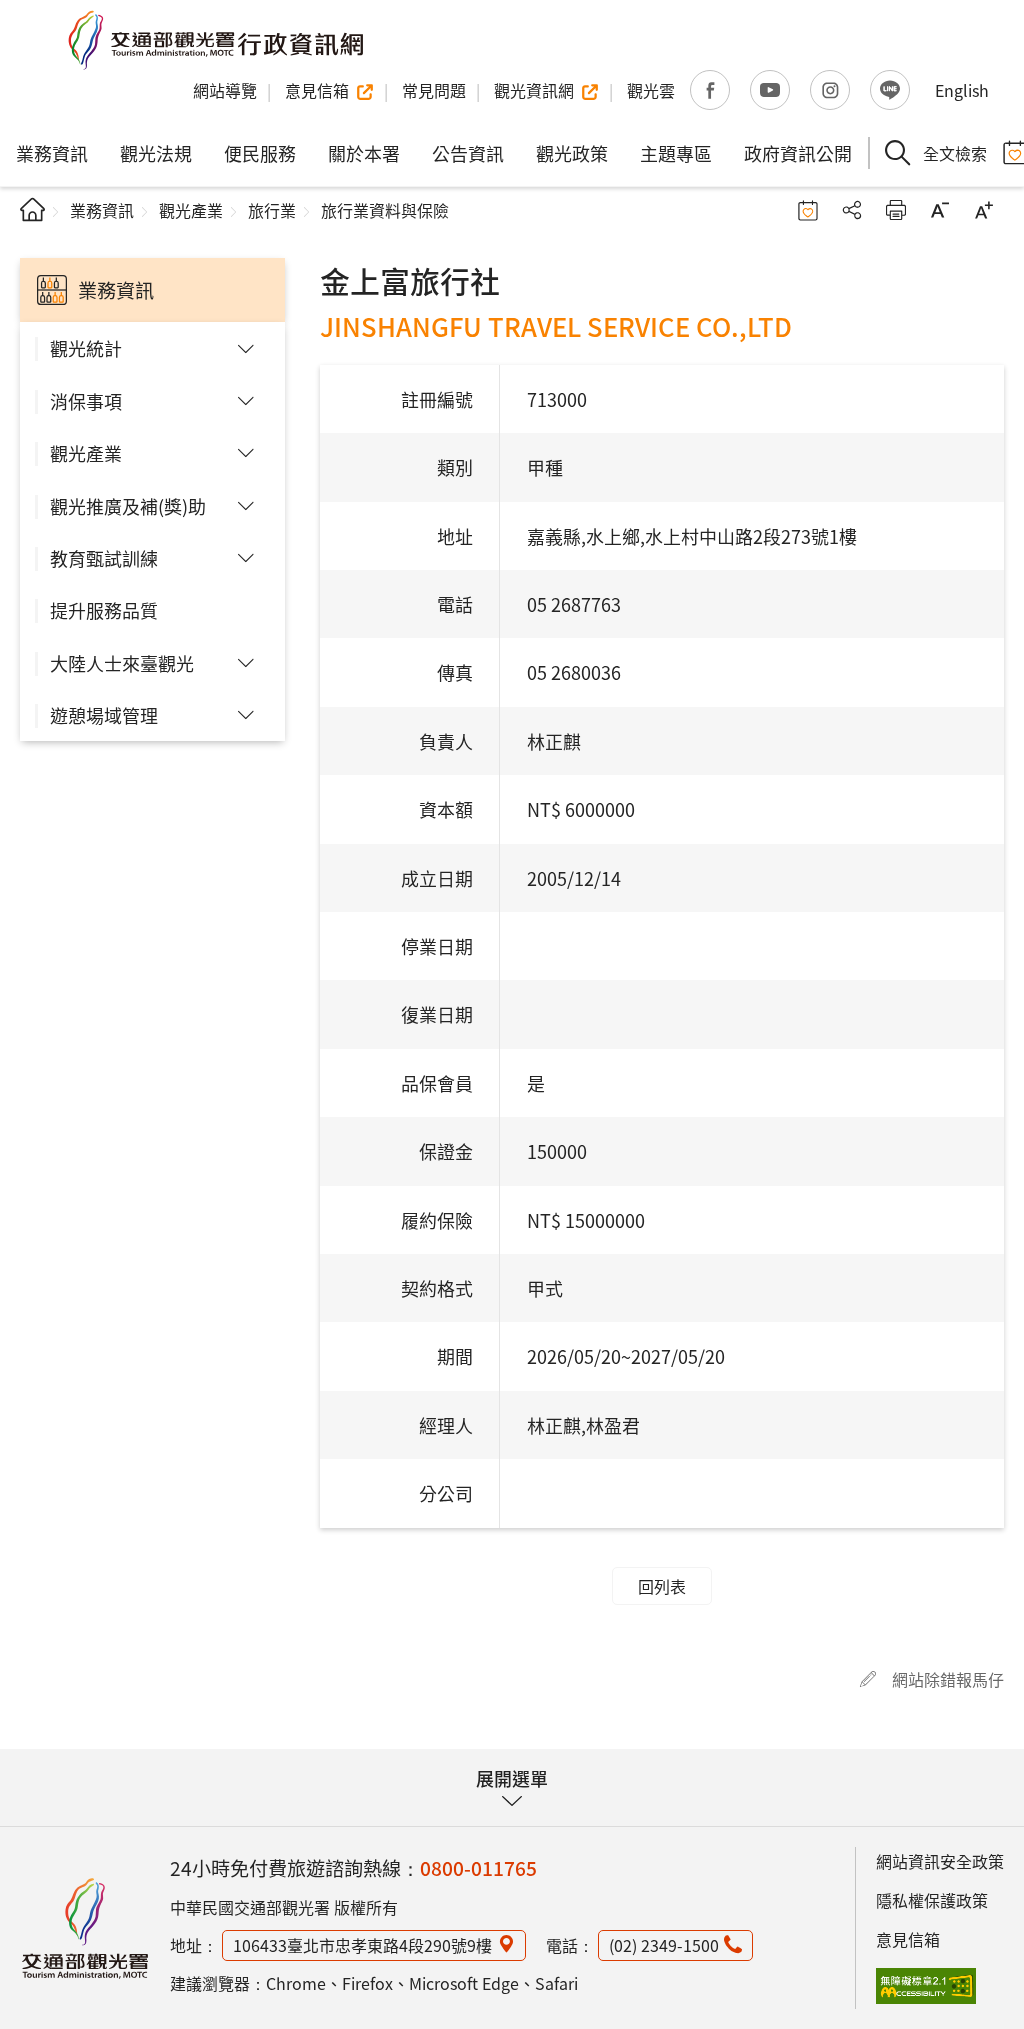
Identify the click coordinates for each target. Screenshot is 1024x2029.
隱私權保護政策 (932, 1900)
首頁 (32, 209)
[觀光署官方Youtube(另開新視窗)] (770, 90)
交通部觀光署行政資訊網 (215, 40)
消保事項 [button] (86, 401)
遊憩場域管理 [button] (104, 715)
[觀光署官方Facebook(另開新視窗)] (710, 90)
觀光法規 (156, 153)
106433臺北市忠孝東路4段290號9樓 (362, 1945)
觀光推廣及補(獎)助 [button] (128, 506)
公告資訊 (468, 153)
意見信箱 (908, 1939)
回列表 (662, 1586)
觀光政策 (572, 153)
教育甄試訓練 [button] (104, 558)
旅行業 (272, 210)
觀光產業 (191, 210)
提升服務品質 (104, 610)
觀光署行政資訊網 (85, 1928)
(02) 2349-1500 (664, 1945)
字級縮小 (940, 210)
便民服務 (260, 153)
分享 (852, 210)
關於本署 (364, 153)
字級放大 (984, 210)
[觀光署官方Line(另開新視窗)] (890, 90)
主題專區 (676, 153)
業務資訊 (52, 153)
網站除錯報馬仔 (948, 1679)
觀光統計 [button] (86, 348)
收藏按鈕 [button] (808, 210)
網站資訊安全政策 (940, 1861)
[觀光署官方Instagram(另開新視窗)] (830, 90)
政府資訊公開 (798, 153)
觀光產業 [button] (86, 453)
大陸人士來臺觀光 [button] (122, 663)
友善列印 (896, 210)
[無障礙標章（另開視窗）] (926, 1986)
